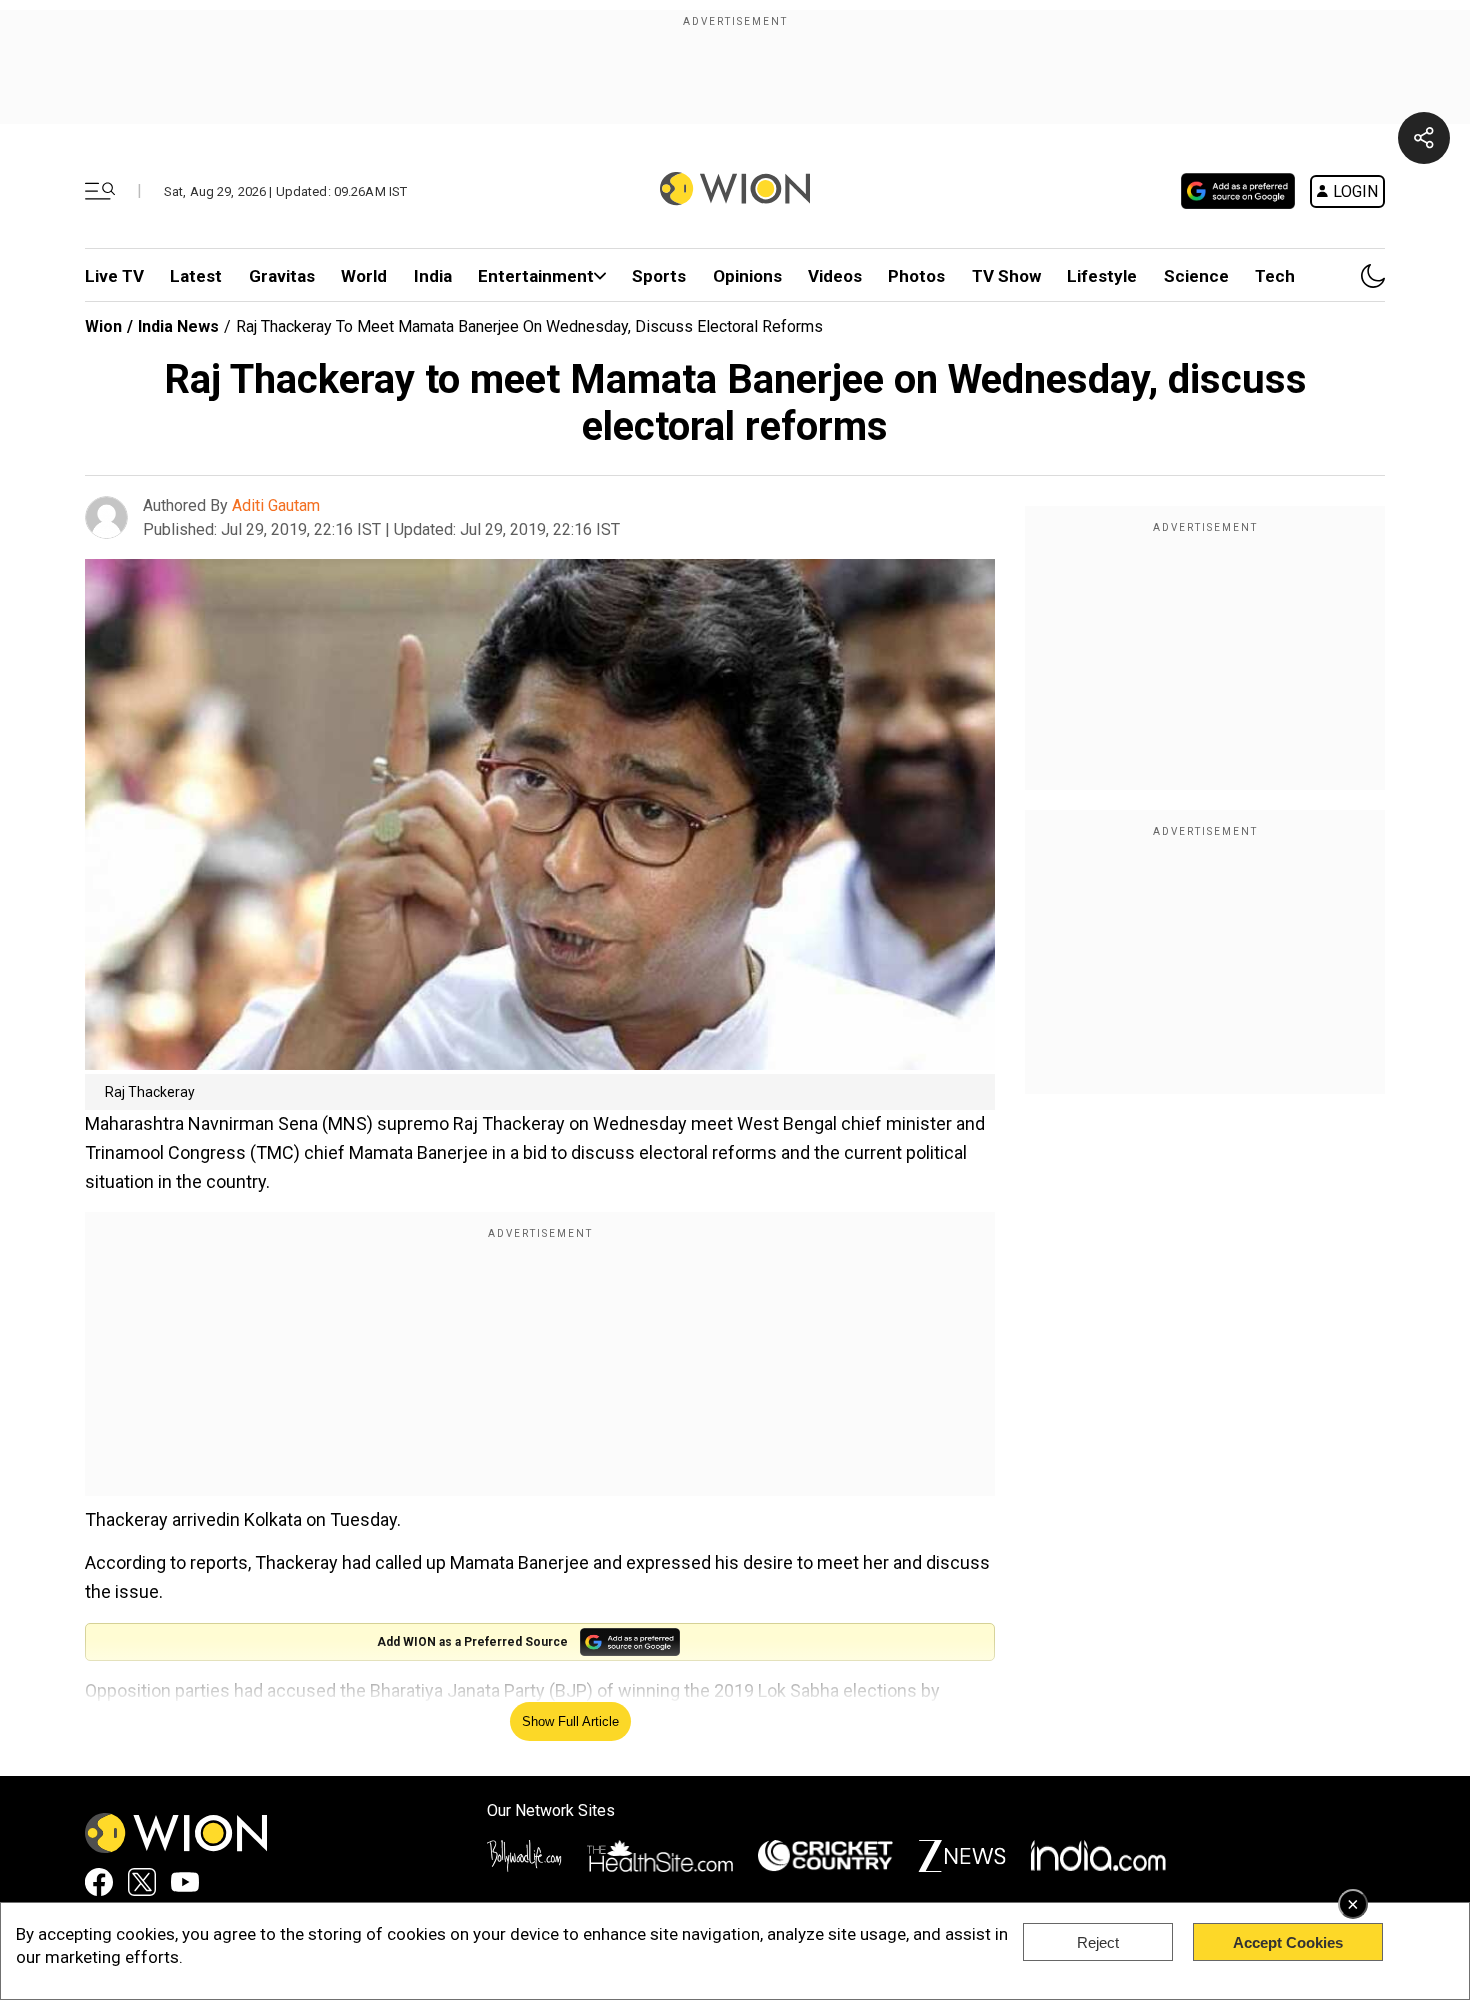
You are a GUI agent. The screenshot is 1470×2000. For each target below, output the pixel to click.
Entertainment (536, 276)
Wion (103, 326)
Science (1196, 276)
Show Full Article (570, 1721)
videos (835, 276)
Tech (1275, 276)
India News (178, 326)
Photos (916, 276)
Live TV (114, 276)
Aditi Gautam (276, 505)
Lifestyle (1102, 276)
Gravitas (282, 276)
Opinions (747, 276)
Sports (659, 276)
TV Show (1006, 276)
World (364, 276)
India (433, 276)
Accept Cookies (1288, 1942)
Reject (1098, 1942)
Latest (196, 276)
